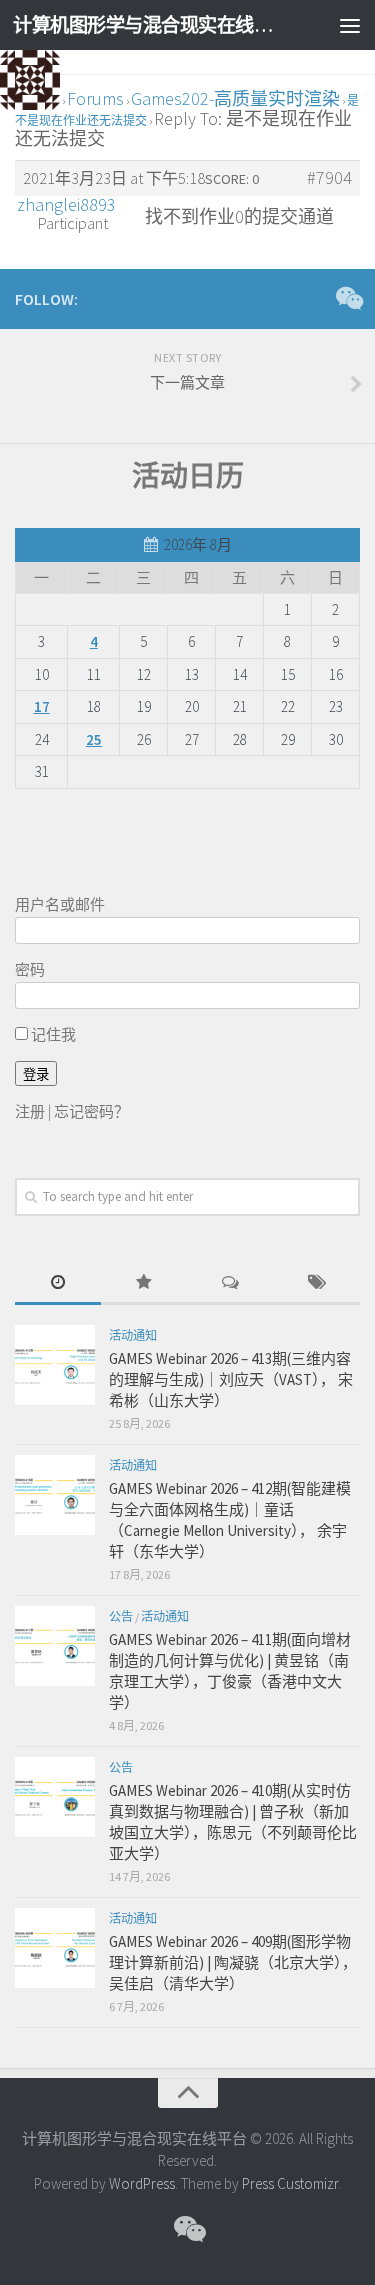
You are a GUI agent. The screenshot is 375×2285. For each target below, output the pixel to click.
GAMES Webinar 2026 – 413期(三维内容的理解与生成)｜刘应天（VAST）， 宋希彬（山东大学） (231, 1379)
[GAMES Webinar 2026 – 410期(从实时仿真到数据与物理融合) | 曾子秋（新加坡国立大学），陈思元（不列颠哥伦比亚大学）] (55, 1797)
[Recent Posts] (58, 1283)
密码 (30, 969)
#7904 (329, 178)
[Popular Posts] (144, 1283)
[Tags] (317, 1283)
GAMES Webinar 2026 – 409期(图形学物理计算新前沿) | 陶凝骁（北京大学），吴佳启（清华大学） (233, 1962)
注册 (30, 1111)
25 (94, 739)
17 (42, 706)
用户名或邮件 (60, 904)
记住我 (52, 1034)
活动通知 (133, 1335)
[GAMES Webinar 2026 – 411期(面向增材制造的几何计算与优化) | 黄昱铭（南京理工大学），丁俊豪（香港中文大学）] (55, 1646)
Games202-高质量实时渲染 (235, 98)
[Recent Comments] (231, 1283)
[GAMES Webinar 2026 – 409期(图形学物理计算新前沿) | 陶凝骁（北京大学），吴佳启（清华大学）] (55, 1948)
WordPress (142, 2183)
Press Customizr (290, 2183)
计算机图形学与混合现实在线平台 (148, 25)
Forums (95, 98)
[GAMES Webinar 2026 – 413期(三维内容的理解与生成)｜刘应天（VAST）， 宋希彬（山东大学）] (55, 1365)
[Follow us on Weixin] (348, 298)
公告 (121, 1616)
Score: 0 (232, 179)
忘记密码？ (91, 1111)
